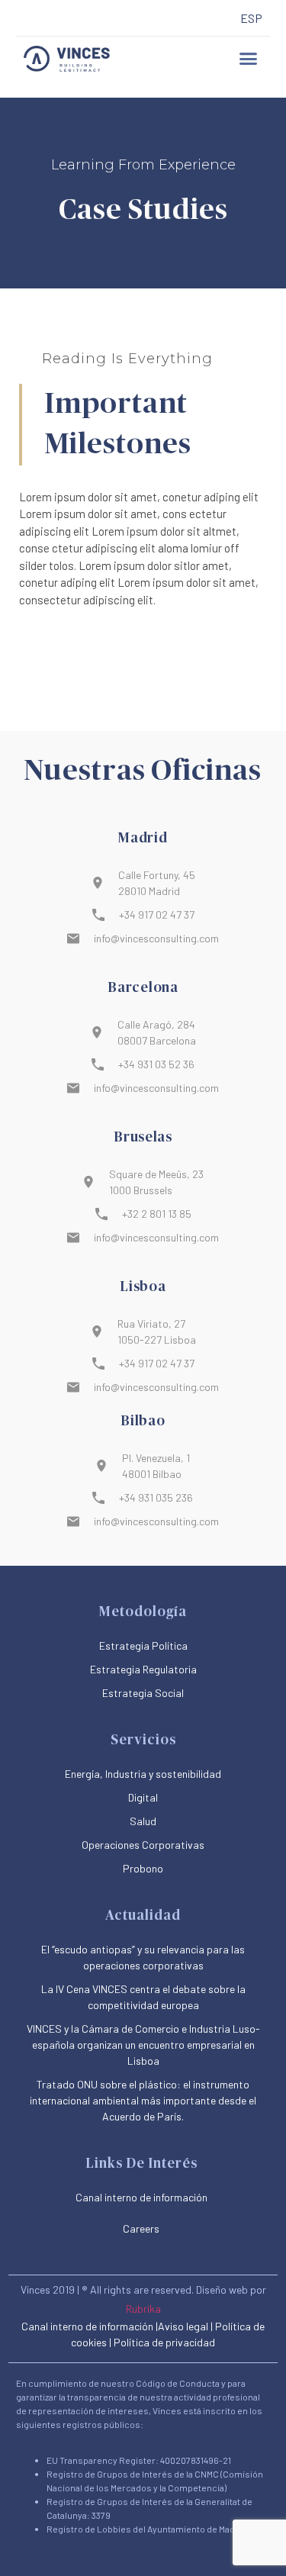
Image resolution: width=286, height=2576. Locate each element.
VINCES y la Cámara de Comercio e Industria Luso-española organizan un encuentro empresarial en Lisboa (143, 2045)
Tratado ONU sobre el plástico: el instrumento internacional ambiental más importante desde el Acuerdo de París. (143, 2100)
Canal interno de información (87, 2326)
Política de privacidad (164, 2342)
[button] (248, 59)
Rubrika (143, 2309)
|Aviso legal (182, 2326)
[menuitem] (251, 19)
